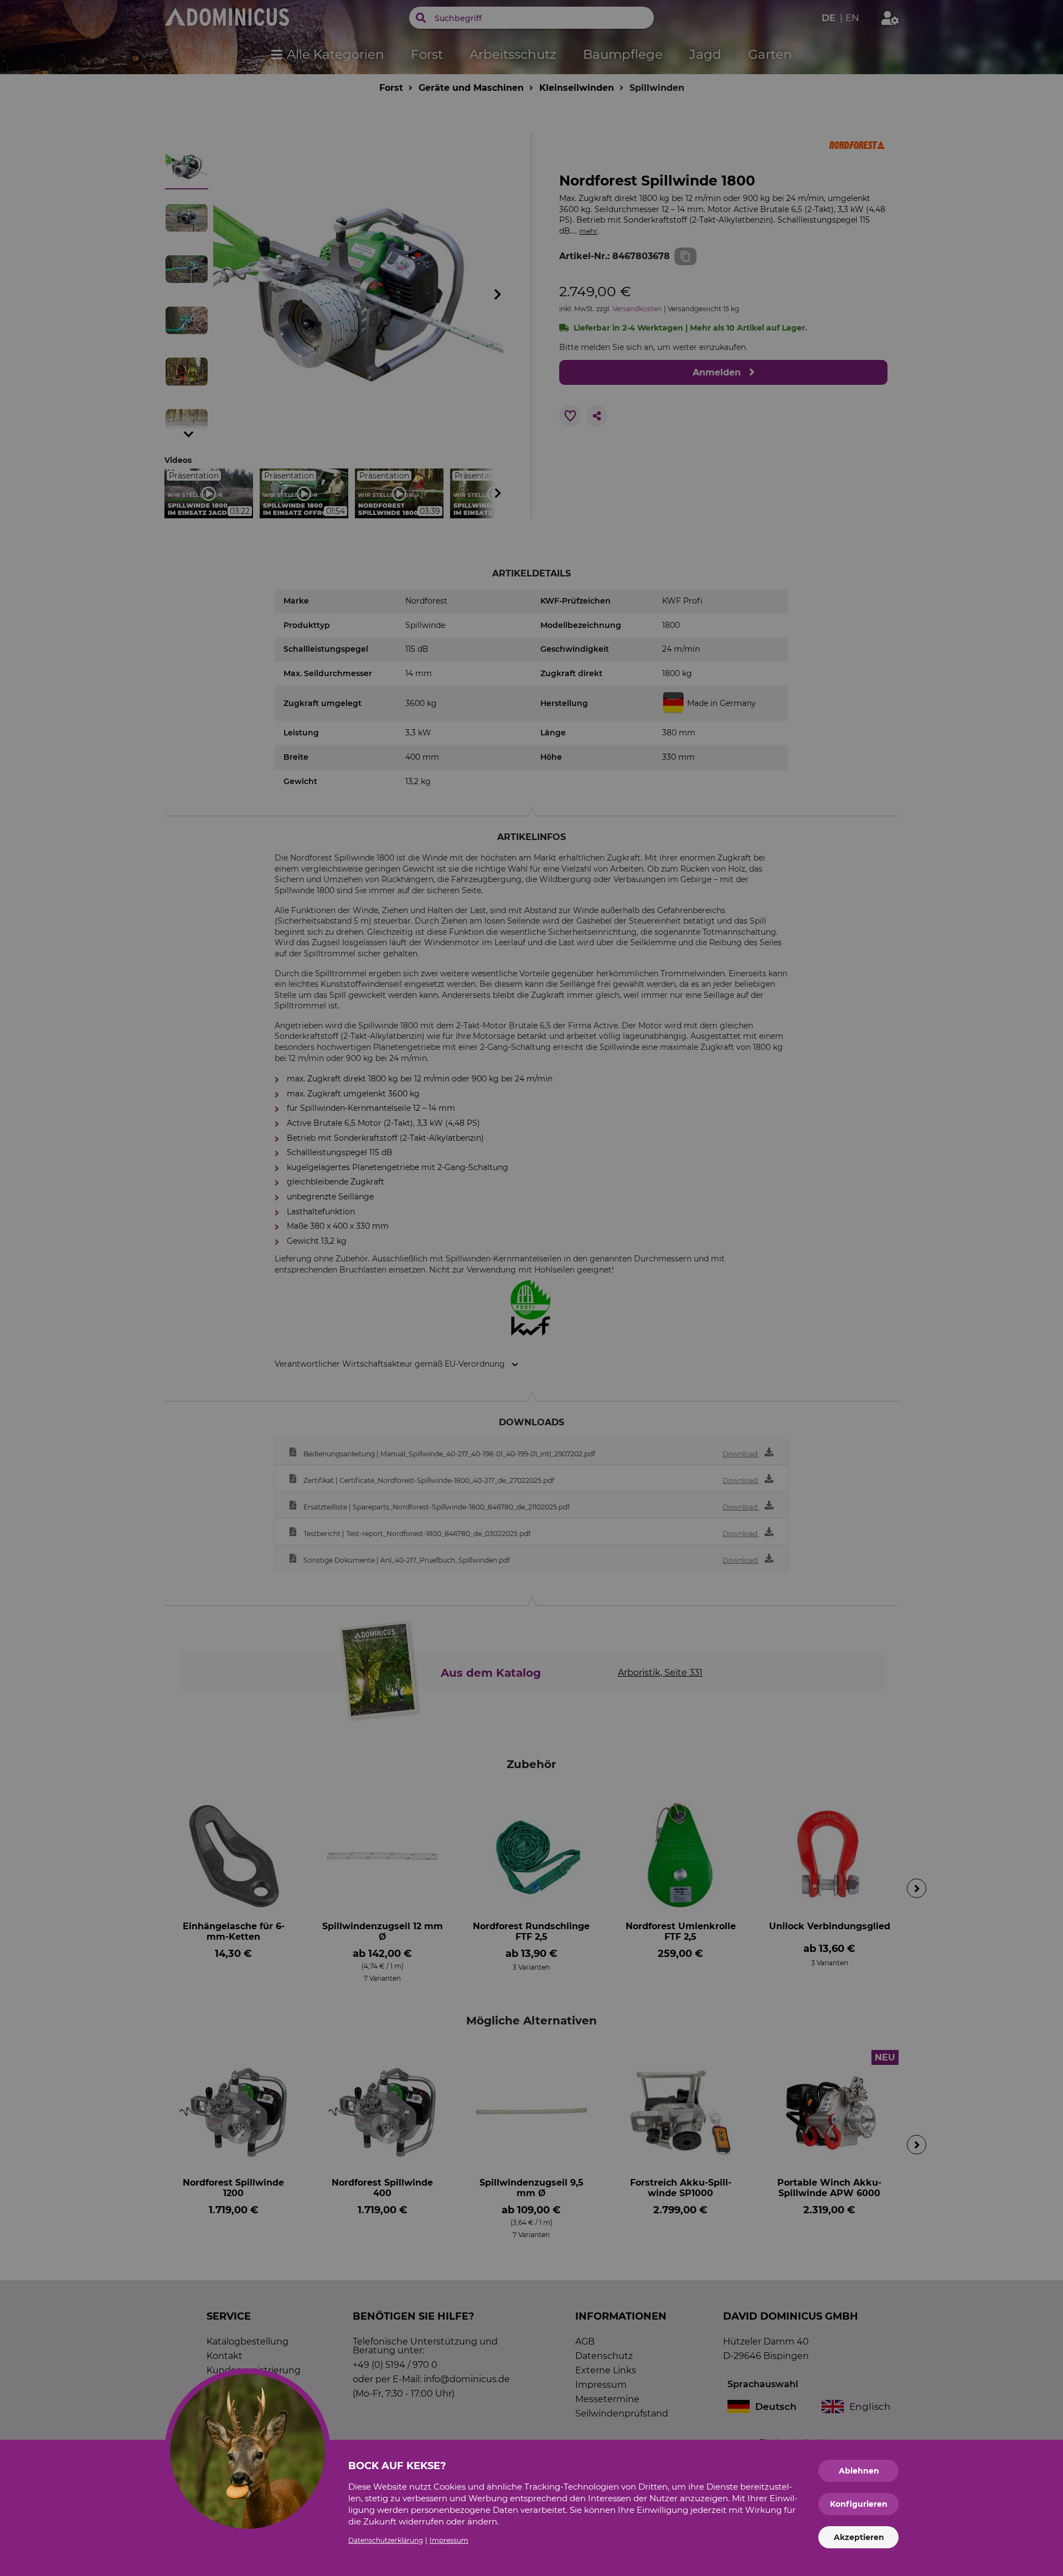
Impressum (449, 2540)
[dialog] (531, 1288)
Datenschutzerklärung (386, 2540)
